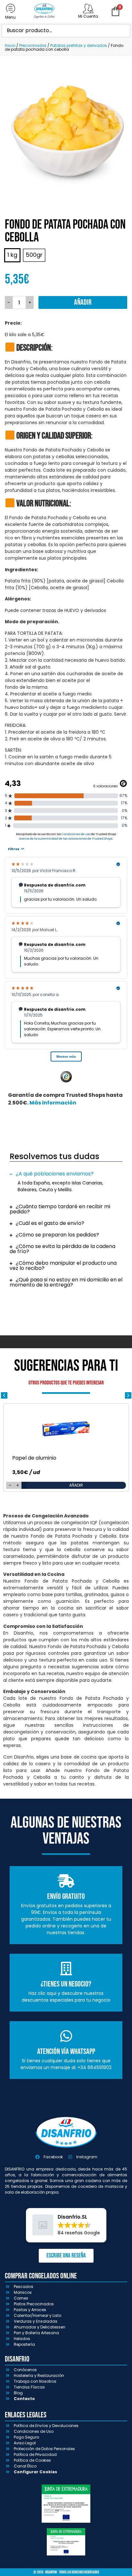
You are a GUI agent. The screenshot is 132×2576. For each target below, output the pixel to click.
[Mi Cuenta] (88, 8)
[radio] (12, 255)
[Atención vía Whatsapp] (66, 2036)
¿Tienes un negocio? (66, 1984)
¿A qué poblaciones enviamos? (55, 1174)
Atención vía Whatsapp (66, 2052)
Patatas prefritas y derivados (79, 45)
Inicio (10, 45)
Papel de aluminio (34, 1458)
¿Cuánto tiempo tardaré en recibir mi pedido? (60, 1209)
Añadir (83, 302)
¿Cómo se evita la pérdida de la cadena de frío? (62, 1249)
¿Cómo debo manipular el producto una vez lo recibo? (63, 1266)
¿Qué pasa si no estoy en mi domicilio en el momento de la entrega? (66, 1282)
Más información (53, 1103)
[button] (66, 1174)
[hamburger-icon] (10, 11)
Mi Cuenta (88, 16)
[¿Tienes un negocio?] (66, 1969)
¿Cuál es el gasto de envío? (50, 1223)
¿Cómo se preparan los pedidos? (57, 1235)
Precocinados (33, 45)
